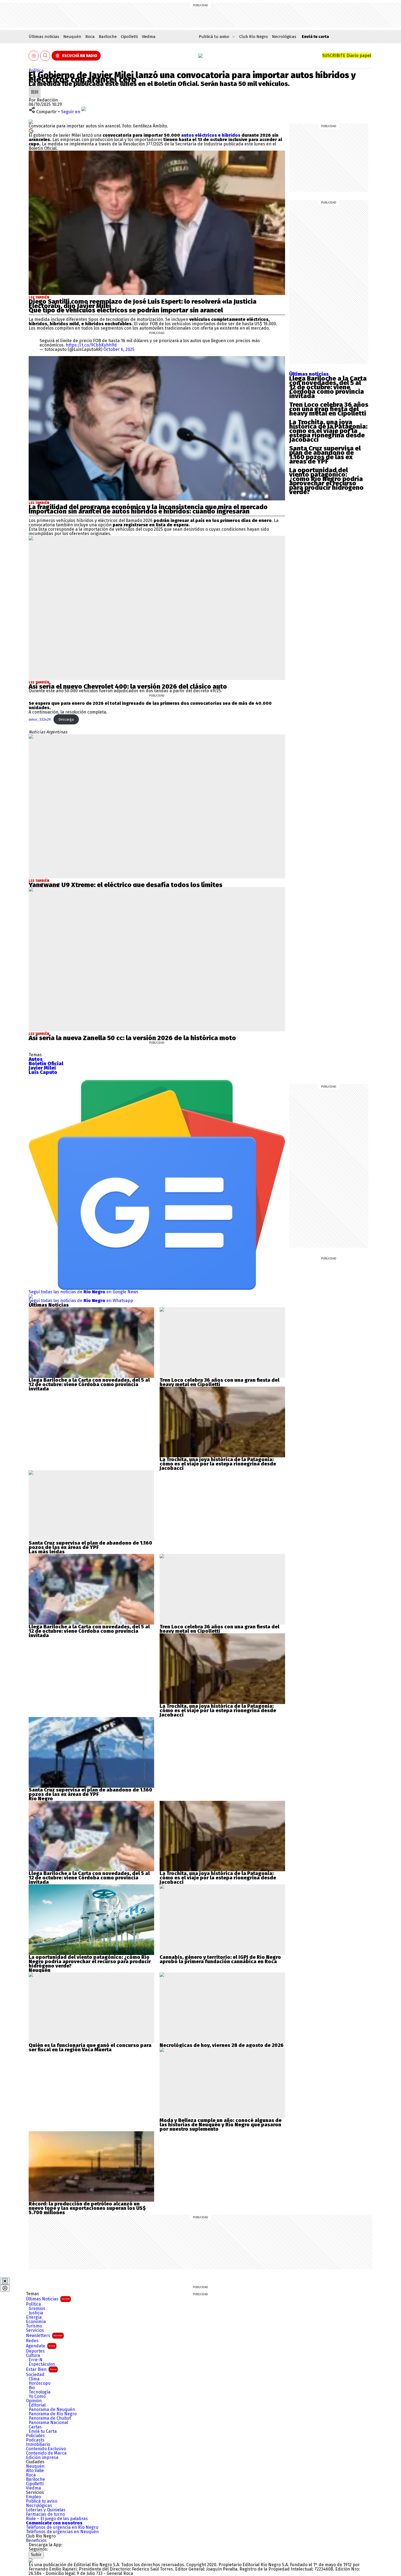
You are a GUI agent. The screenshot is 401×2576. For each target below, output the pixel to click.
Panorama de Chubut (50, 2418)
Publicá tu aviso (42, 2501)
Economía (36, 2322)
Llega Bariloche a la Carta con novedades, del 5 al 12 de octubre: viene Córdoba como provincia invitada (328, 387)
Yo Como (37, 2396)
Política (36, 71)
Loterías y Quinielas (46, 2510)
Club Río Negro (254, 37)
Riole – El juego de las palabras (57, 2519)
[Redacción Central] (35, 88)
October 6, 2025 (119, 349)
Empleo (33, 2497)
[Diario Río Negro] (200, 56)
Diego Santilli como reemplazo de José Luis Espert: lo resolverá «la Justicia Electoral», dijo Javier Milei (143, 304)
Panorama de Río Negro (53, 2414)
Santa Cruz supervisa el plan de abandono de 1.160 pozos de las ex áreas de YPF (325, 455)
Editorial (37, 2405)
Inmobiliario (38, 2444)
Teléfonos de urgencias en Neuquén (62, 2532)
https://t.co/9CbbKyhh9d (91, 345)
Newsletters (44, 2335)
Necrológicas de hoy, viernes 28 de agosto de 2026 (222, 2045)
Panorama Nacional (48, 2423)
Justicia (36, 2313)
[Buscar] (45, 56)
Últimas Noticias (48, 2299)
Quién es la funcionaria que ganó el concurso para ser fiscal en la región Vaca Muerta (90, 2047)
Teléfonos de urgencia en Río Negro (62, 2527)
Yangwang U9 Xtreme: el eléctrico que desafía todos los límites (125, 885)
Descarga (66, 719)
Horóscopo (40, 2383)
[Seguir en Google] (31, 130)
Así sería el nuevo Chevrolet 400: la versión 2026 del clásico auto (128, 686)
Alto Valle (35, 2471)
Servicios (35, 2330)
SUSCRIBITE (347, 56)
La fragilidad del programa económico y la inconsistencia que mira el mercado (148, 507)
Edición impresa (42, 2458)
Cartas (35, 2427)
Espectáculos (42, 2364)
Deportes (35, 2351)
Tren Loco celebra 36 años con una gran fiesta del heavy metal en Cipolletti (329, 409)
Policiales (35, 2436)
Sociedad (35, 2375)
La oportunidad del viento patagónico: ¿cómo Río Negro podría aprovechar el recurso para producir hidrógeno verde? (326, 481)
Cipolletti (129, 37)
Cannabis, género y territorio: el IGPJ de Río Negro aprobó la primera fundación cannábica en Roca (220, 1959)
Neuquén (72, 37)
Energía (34, 2317)
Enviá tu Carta (43, 2431)
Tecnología (40, 2392)
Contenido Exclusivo (46, 2449)
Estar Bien (41, 2369)
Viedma (149, 37)
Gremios (37, 2309)
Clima (34, 2379)
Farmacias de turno (45, 2514)
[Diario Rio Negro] (31, 2560)
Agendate (41, 2346)
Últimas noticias (44, 37)
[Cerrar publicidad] (5, 2281)
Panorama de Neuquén (52, 2410)
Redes (32, 2341)
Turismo (34, 2326)
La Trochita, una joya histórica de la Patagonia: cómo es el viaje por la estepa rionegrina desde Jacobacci (328, 431)
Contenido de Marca (46, 2453)
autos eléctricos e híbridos (211, 135)
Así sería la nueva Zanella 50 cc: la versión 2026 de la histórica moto (133, 1038)
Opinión (34, 2401)
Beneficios (36, 2541)
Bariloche (108, 37)
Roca (90, 37)
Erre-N (36, 2360)
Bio (32, 2388)
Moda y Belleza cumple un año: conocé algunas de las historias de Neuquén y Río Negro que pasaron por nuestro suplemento (221, 2125)
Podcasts (35, 2440)
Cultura (33, 2356)
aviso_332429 (40, 719)
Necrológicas (284, 37)
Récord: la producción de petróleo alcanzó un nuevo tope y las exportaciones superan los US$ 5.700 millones (87, 2208)
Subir (36, 2555)
